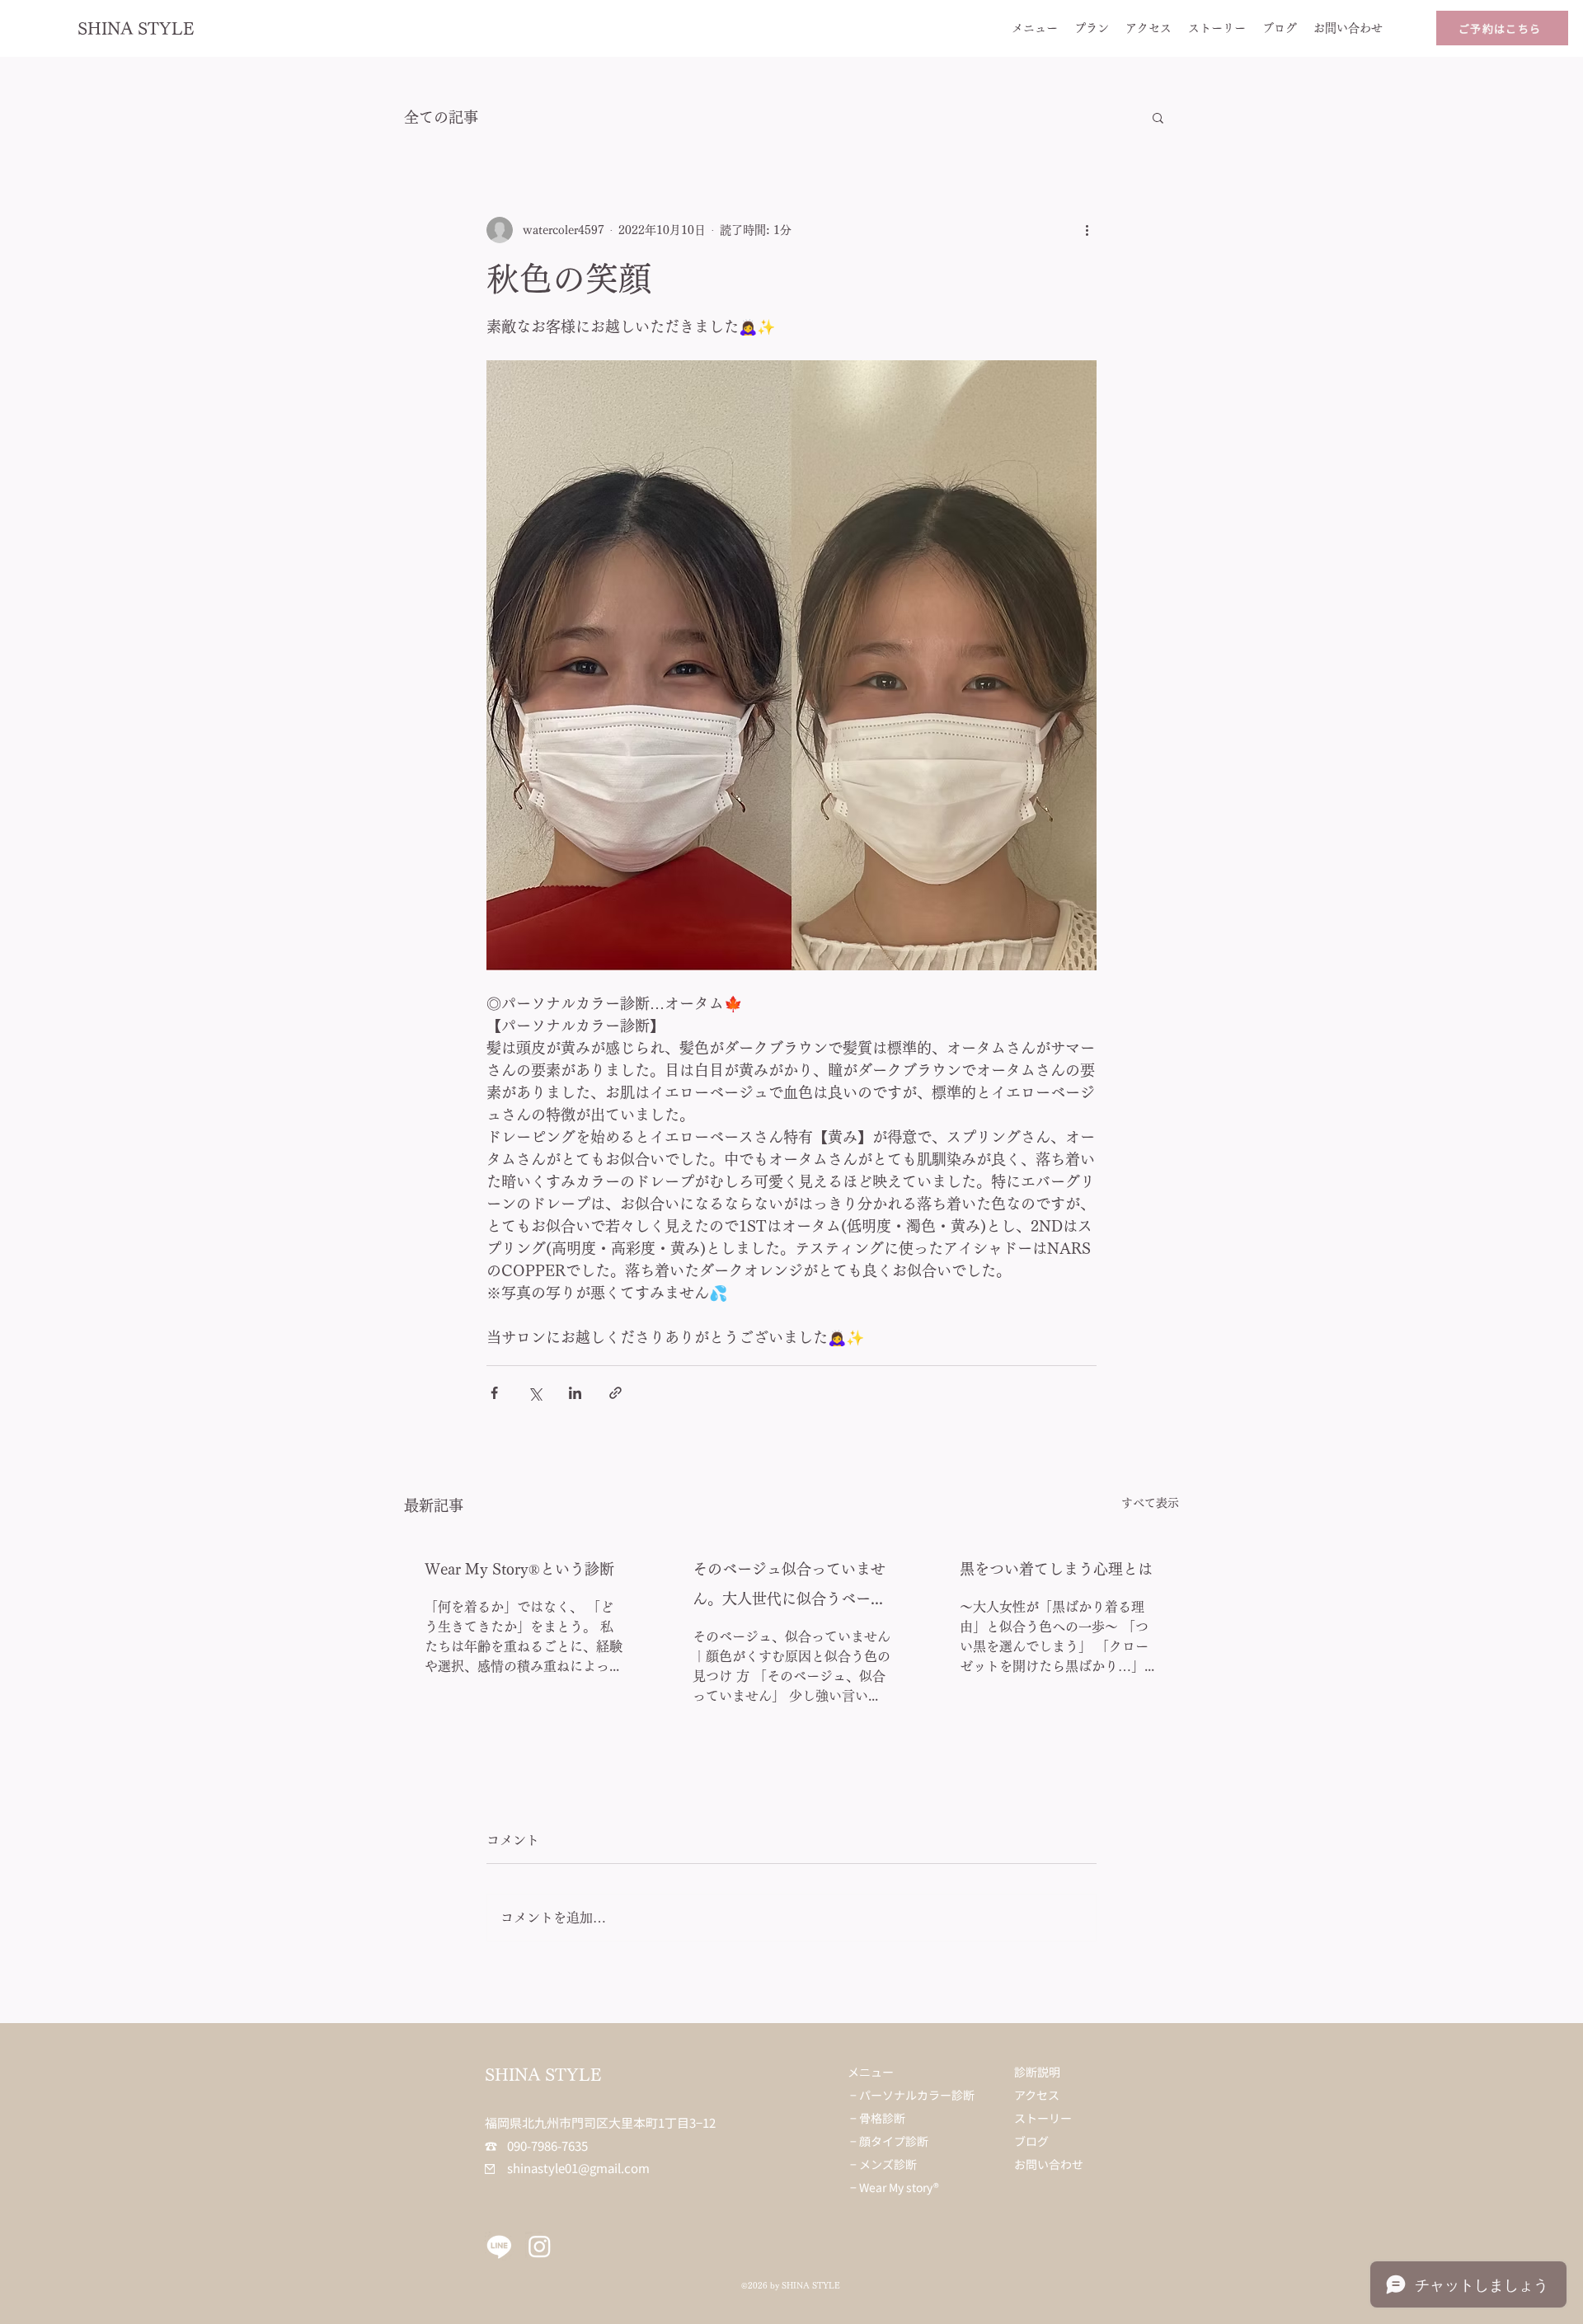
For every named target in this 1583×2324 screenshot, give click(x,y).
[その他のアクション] (1087, 230)
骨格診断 (882, 2118)
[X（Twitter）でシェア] (535, 1393)
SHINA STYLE (136, 28)
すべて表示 (1150, 1503)
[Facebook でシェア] (494, 1393)
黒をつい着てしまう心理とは (1056, 1569)
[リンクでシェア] (615, 1393)
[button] (1158, 117)
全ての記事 (441, 117)
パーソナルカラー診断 (917, 2095)
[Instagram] (540, 2246)
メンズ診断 (888, 2164)
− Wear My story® (895, 2187)
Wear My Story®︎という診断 (519, 1569)
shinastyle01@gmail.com (567, 2168)
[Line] (499, 2246)
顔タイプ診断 (894, 2141)
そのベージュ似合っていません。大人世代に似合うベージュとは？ (789, 1587)
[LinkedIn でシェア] (575, 1393)
